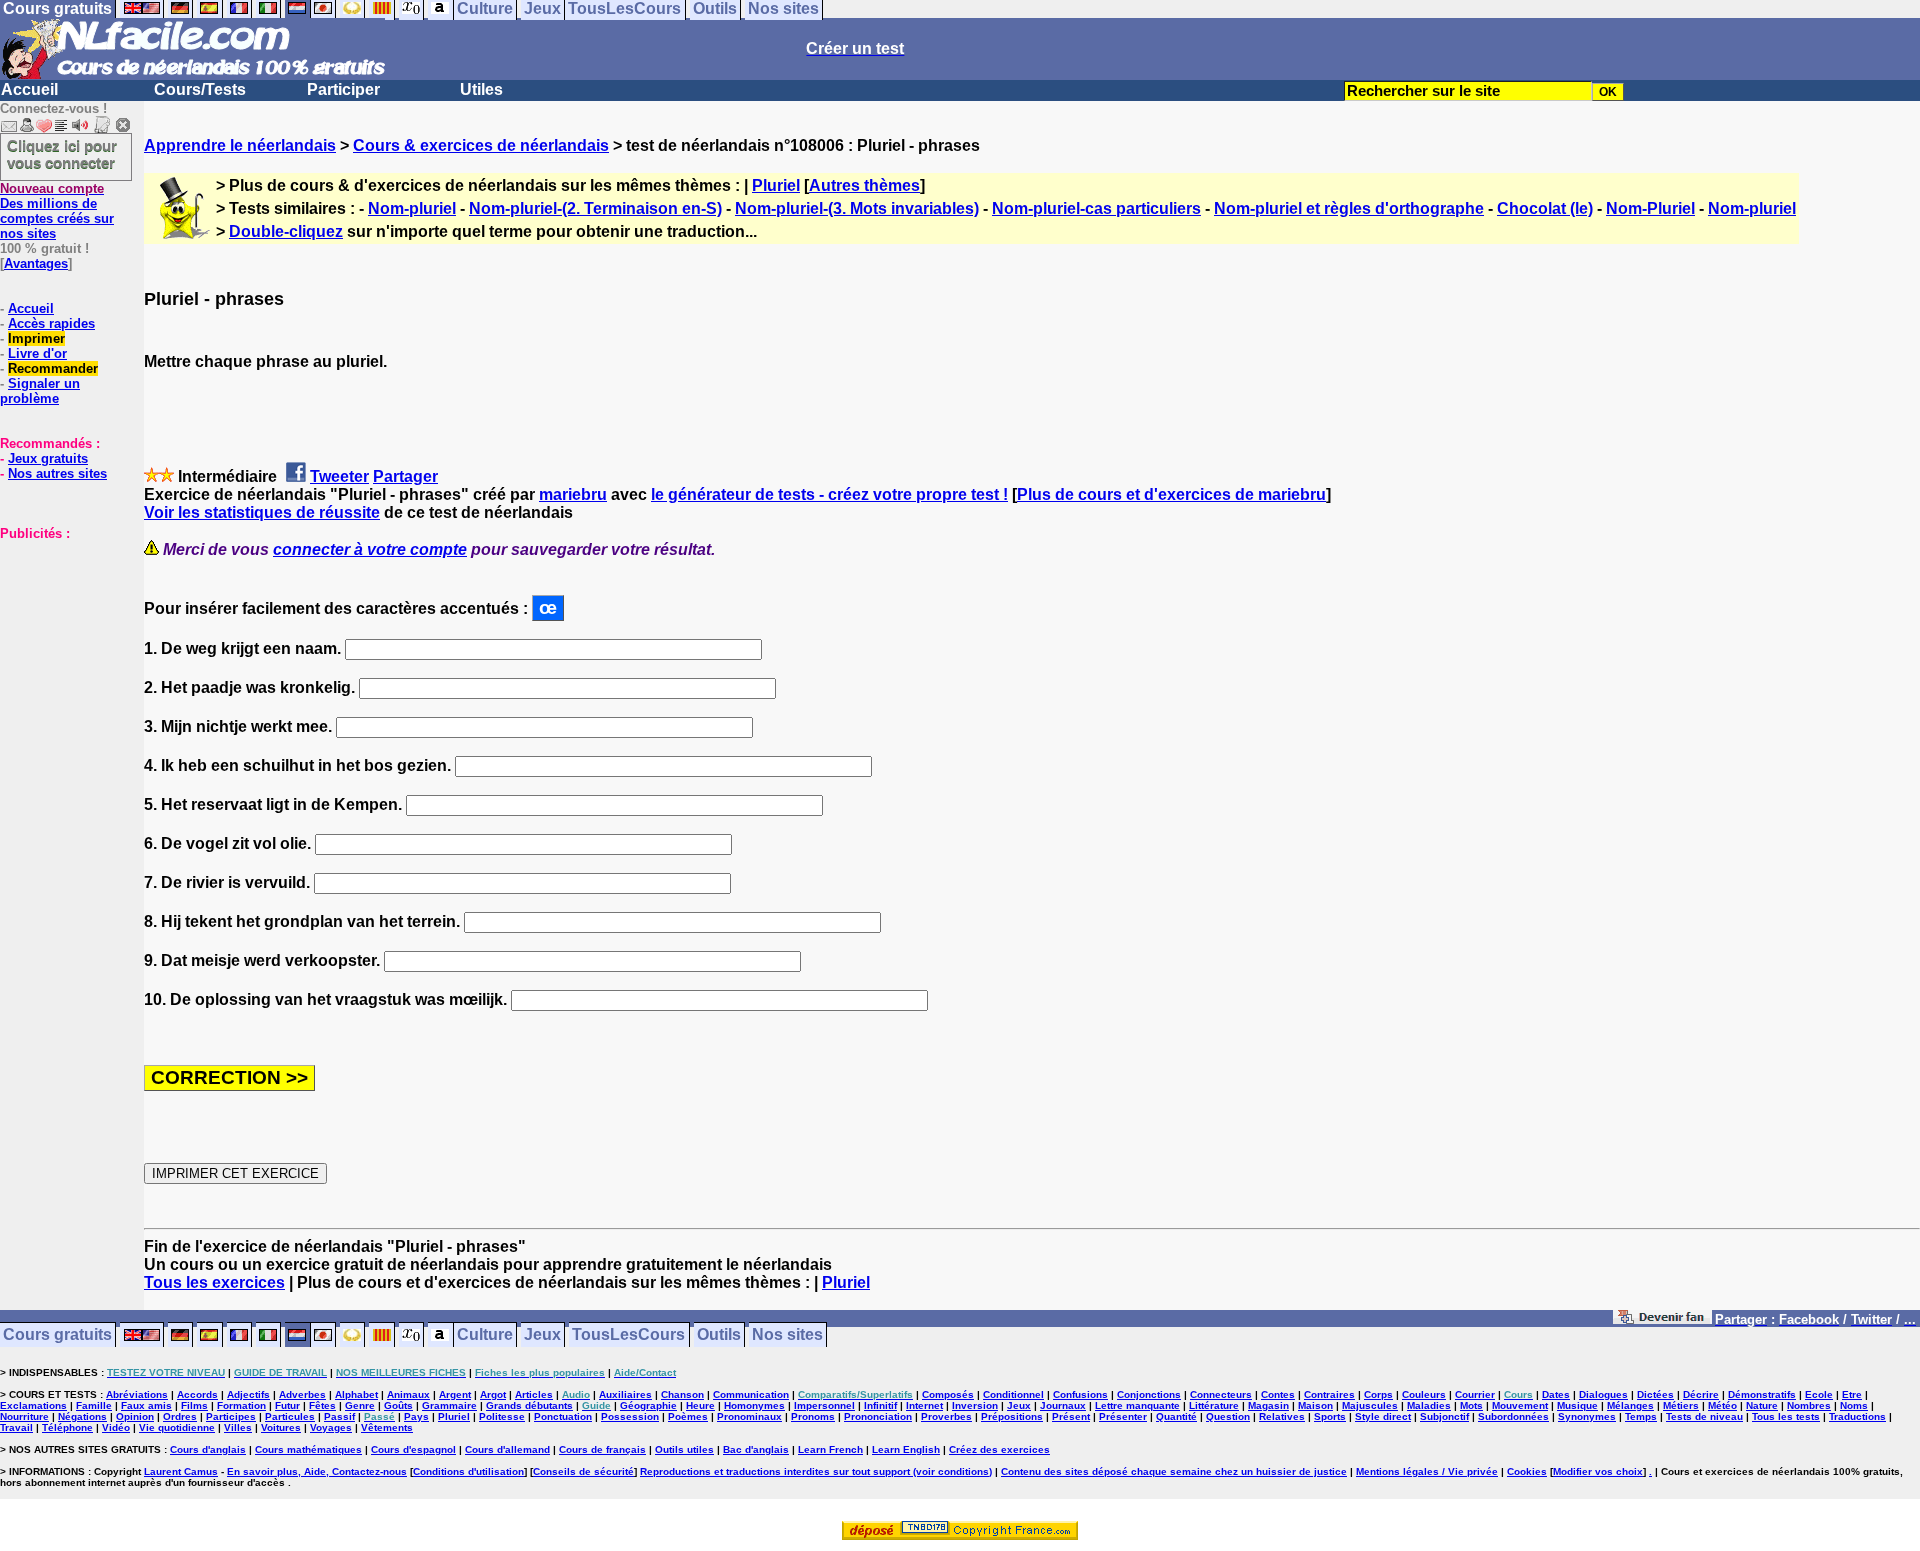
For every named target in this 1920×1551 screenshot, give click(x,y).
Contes (1278, 1394)
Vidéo (116, 1427)
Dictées (1655, 1394)
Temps (1641, 1416)
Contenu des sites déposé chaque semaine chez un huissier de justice (1174, 1471)
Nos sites (787, 1335)
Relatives (1282, 1416)
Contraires (1329, 1394)
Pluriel (776, 185)
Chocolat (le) (1545, 208)
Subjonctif (1444, 1416)
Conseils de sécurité (583, 1471)
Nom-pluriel (412, 208)
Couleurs (1424, 1394)
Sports (1330, 1416)
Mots (1471, 1405)
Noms (1854, 1405)
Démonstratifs (1762, 1394)
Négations (82, 1416)
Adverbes (302, 1394)
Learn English (906, 1449)
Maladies (1429, 1405)
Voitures (281, 1427)
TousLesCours (628, 1335)
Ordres (180, 1416)
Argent (455, 1394)
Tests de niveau (1704, 1416)
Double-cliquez (286, 231)
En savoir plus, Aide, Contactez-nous (317, 1471)
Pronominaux (749, 1416)
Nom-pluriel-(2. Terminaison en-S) (595, 208)
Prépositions (1012, 1416)
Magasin (1268, 1405)
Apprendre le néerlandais (240, 145)
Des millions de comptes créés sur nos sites (57, 211)
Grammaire (449, 1405)
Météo (1722, 1405)
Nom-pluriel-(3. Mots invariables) (857, 208)
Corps (1378, 1394)
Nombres (1809, 1405)
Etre (1852, 1394)
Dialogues (1603, 1394)
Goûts (398, 1405)
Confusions (1080, 1394)
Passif (339, 1416)
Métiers (1681, 1405)
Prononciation (878, 1416)
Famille (94, 1405)
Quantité (1176, 1416)
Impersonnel (824, 1405)
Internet (924, 1405)
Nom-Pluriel (1650, 208)
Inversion (975, 1405)
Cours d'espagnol (413, 1449)
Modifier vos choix (1598, 1471)
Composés (948, 1394)
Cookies (1527, 1471)
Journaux (1063, 1405)
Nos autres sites (57, 473)
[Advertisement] (60, 641)
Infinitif (880, 1405)
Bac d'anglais (756, 1449)
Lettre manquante (1137, 1405)
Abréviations (137, 1394)
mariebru (573, 494)
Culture (485, 1335)
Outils (719, 1335)
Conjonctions (1149, 1394)
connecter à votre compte (370, 549)
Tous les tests (1786, 1416)
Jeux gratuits (48, 458)
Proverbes (946, 1416)
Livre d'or (37, 353)
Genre (360, 1405)
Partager (405, 476)
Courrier (1475, 1394)
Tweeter (339, 476)
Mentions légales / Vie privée (1427, 1471)
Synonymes (1587, 1416)
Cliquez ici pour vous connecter (62, 154)
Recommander (53, 368)
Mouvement (1520, 1405)
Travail (16, 1427)
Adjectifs (248, 1394)
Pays (416, 1416)
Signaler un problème (40, 391)
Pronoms (813, 1416)
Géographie (648, 1405)
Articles (534, 1394)
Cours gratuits (57, 1335)
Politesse (502, 1416)
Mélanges (1630, 1405)
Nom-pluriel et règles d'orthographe (1349, 208)
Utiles (481, 89)
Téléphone (67, 1427)
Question (1228, 1416)
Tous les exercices (214, 1282)
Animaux (408, 1394)
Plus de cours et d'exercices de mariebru (1171, 494)
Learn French (830, 1449)
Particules (290, 1416)
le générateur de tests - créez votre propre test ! (829, 494)
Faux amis (146, 1405)
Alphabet (356, 1394)
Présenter (1123, 1416)
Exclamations (33, 1405)
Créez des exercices (999, 1449)
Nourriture (24, 1416)
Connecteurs (1221, 1394)
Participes (231, 1416)
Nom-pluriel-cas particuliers (1096, 208)
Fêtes (322, 1405)
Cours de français (602, 1449)
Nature (1762, 1405)
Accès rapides (51, 323)
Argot (493, 1394)
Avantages (36, 263)
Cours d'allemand (507, 1449)
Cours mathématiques (308, 1449)
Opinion (135, 1416)
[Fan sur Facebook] (1662, 1320)
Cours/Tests (200, 89)
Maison (1315, 1405)
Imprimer (36, 338)
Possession (630, 1416)
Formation (241, 1405)
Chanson (682, 1394)
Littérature (1214, 1405)
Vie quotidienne (177, 1427)
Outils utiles (684, 1449)
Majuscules (1370, 1405)
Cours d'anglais (208, 1449)
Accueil (29, 89)
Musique (1577, 1405)
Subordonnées (1513, 1416)
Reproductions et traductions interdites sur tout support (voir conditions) (816, 1471)
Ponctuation (563, 1416)
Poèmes (688, 1416)
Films (194, 1405)
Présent (1071, 1416)
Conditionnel (1013, 1394)
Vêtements (387, 1427)
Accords (197, 1394)
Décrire (1701, 1394)
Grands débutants (529, 1405)
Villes (238, 1427)
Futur (287, 1405)
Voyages (331, 1427)
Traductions (1857, 1416)
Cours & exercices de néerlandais (481, 145)
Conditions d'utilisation (468, 1471)
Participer (343, 89)
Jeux (542, 1335)
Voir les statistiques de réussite (262, 512)
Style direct (1383, 1416)
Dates (1556, 1394)
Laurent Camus (181, 1471)
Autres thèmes (864, 185)
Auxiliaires (625, 1394)
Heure (700, 1405)
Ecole (1819, 1394)
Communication (751, 1394)
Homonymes (754, 1405)
